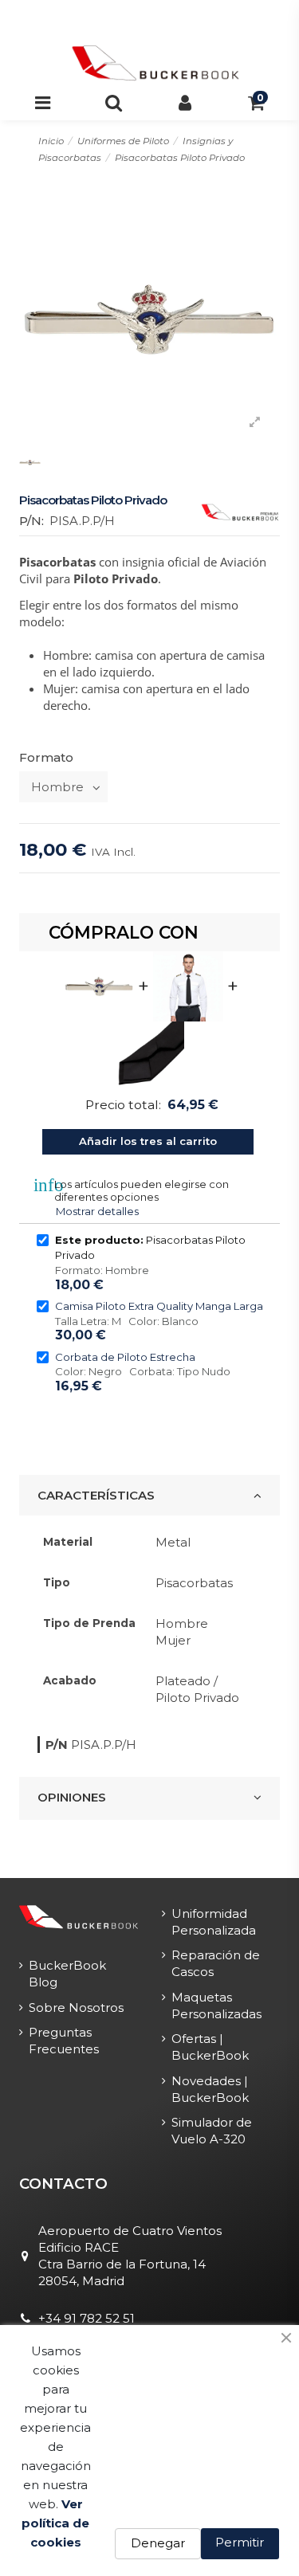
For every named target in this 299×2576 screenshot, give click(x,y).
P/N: (31, 521)
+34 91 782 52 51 (87, 2318)
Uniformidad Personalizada (214, 1922)
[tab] (149, 1496)
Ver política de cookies (55, 2523)
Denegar (158, 2543)
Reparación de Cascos (216, 1963)
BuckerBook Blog (67, 1974)
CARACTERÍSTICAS (96, 1495)
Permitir (240, 2542)
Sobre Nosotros (76, 2007)
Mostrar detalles (97, 1211)
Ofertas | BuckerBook (210, 2047)
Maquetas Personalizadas (216, 2006)
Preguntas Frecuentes (64, 2041)
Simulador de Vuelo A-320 (212, 2131)
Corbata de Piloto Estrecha (125, 1357)
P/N (57, 1745)
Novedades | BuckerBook (210, 2089)
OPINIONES (72, 1797)
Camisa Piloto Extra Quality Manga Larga (159, 1306)
